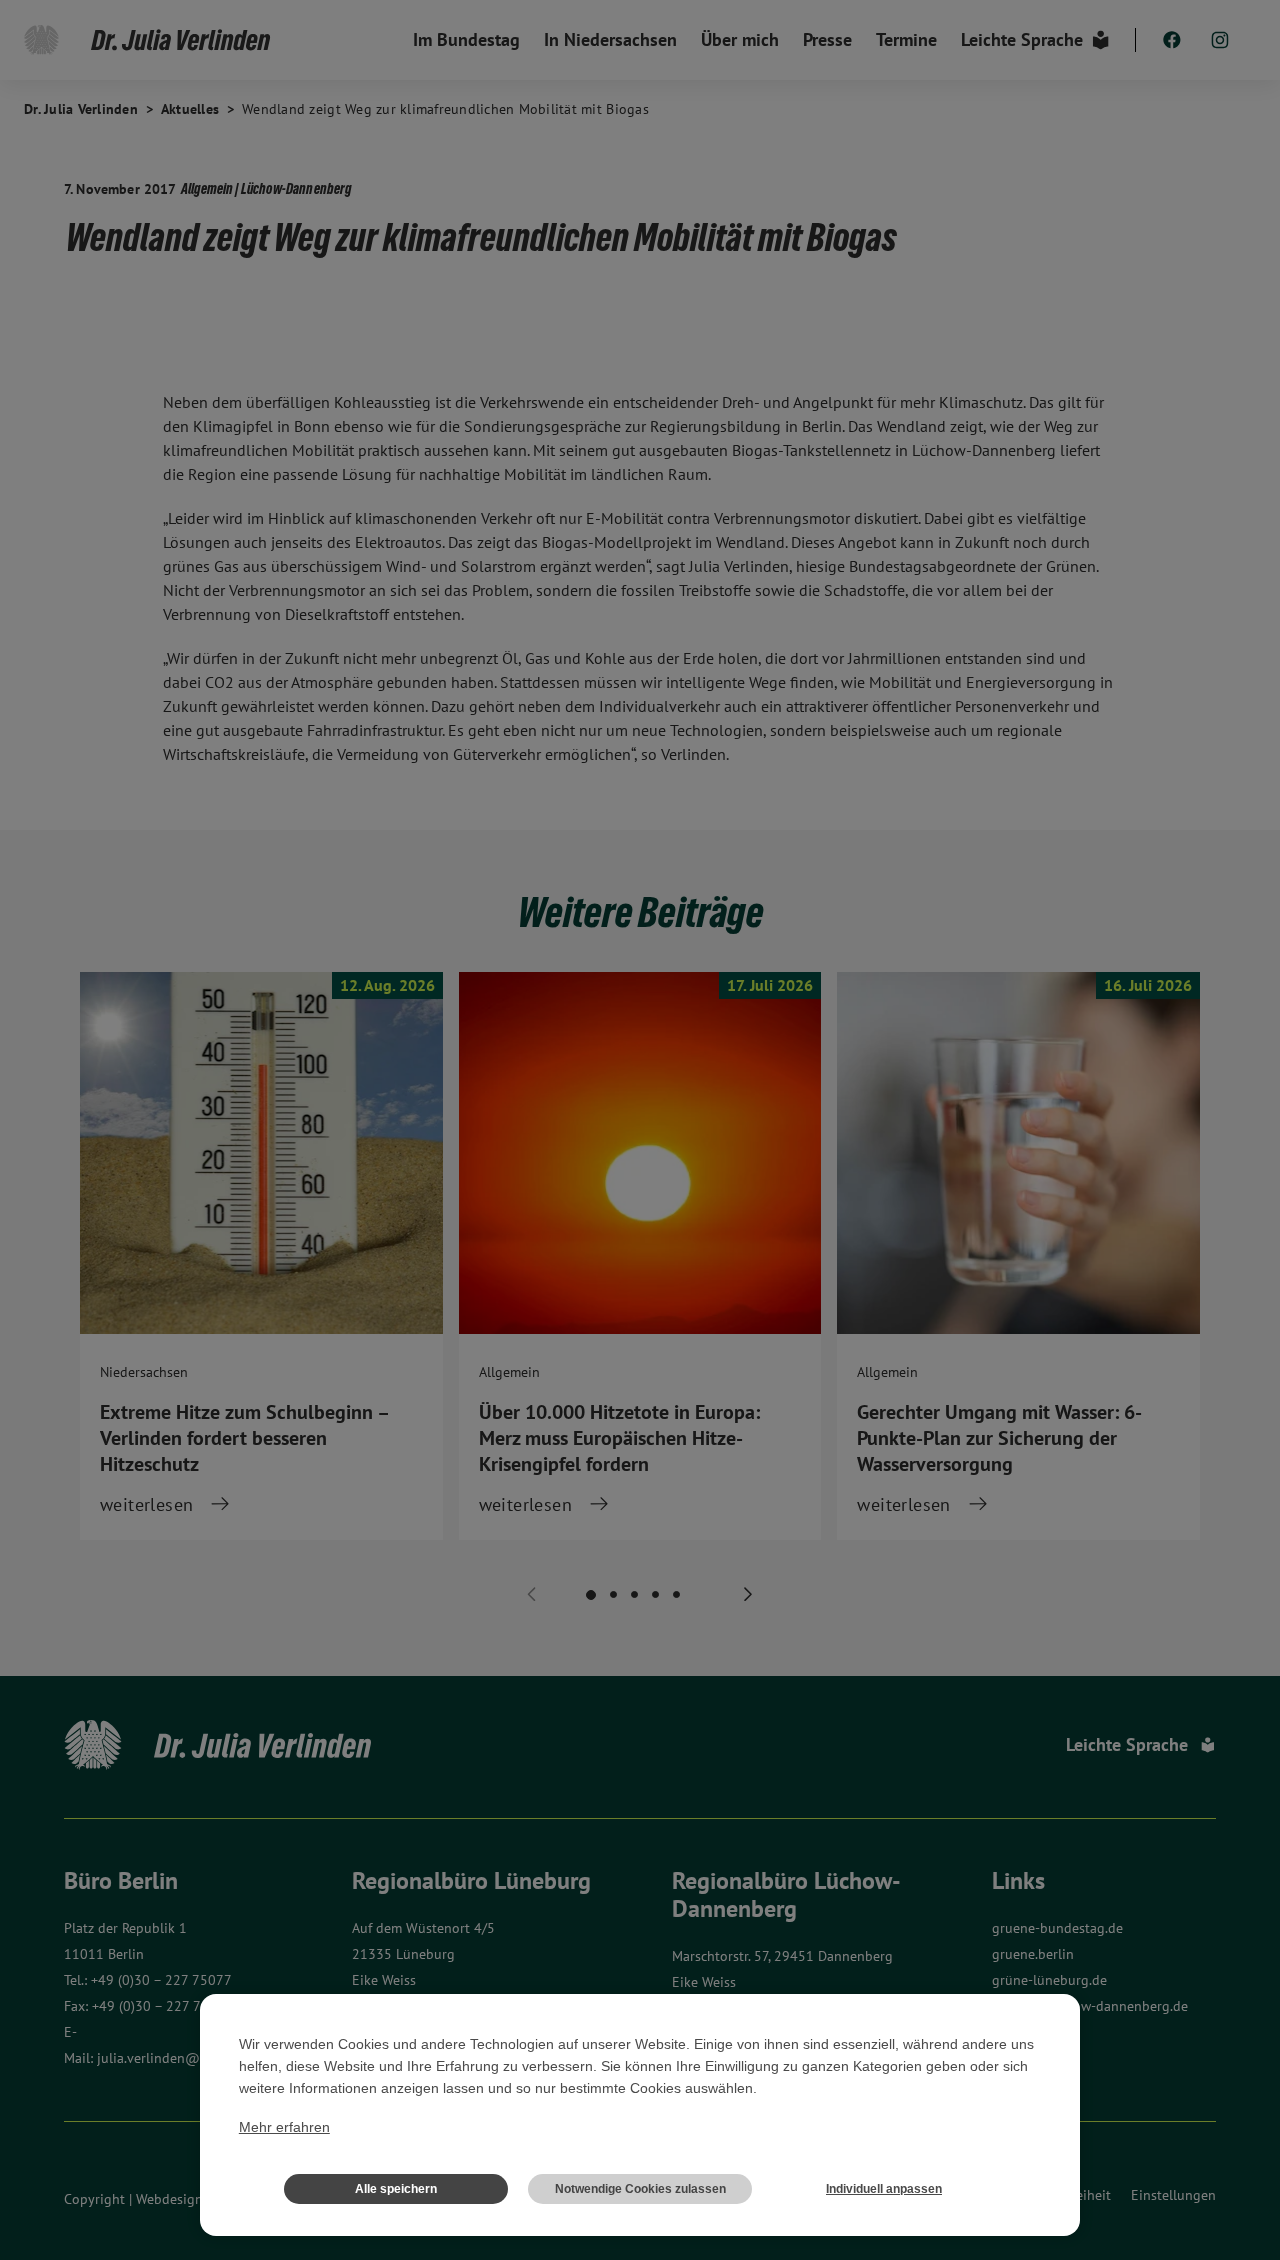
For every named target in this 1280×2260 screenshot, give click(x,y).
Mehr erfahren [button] (284, 2127)
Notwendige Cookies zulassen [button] (640, 2189)
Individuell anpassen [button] (884, 2189)
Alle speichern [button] (396, 2189)
